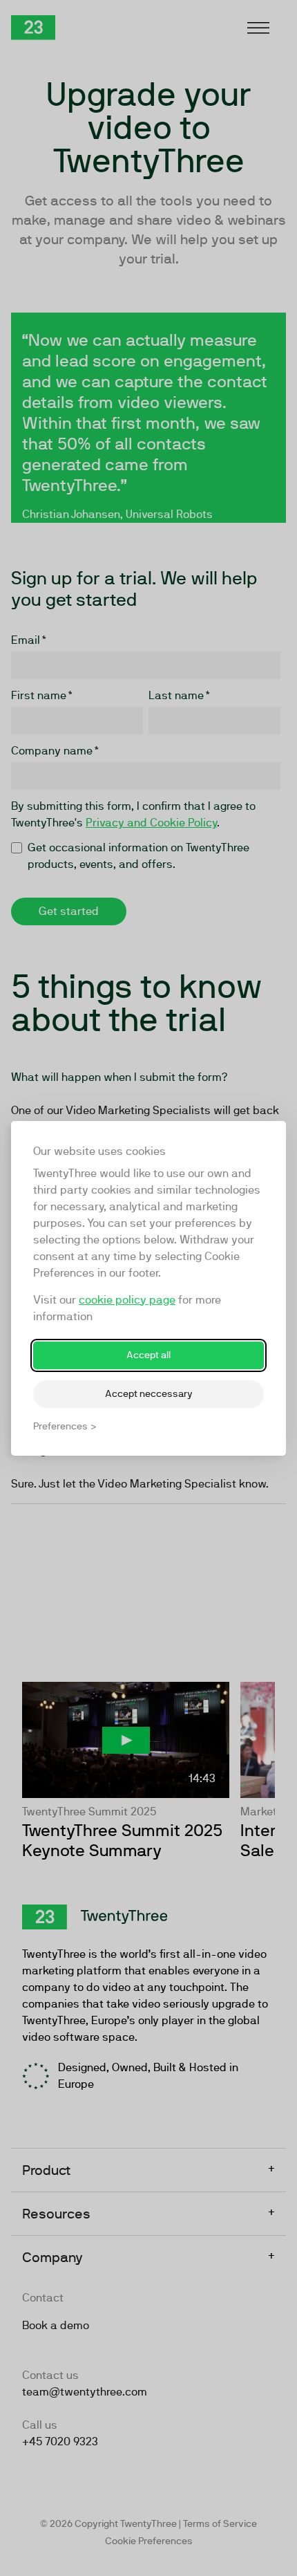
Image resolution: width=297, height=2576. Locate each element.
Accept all (148, 1355)
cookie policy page (127, 1300)
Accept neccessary (149, 1393)
